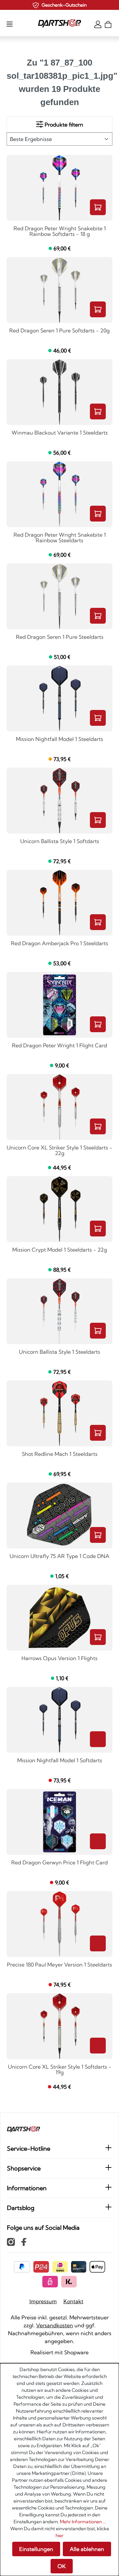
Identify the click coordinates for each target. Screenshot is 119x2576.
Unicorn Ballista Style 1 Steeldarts (59, 1352)
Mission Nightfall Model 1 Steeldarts (59, 739)
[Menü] (10, 24)
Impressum (43, 2301)
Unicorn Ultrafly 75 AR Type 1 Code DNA (59, 1556)
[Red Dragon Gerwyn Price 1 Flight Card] (59, 1822)
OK (62, 2566)
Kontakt (73, 2301)
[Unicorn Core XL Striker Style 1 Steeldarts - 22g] (59, 1107)
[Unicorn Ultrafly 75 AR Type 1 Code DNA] (59, 1515)
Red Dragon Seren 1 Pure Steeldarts (60, 637)
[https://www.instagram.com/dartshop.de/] (11, 2242)
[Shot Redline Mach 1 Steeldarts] (59, 1413)
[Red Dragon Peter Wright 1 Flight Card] (59, 1005)
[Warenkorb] (108, 24)
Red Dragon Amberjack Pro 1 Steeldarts (59, 944)
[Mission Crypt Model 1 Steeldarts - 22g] (59, 1209)
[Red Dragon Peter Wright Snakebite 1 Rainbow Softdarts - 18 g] (59, 188)
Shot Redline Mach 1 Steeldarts (60, 1454)
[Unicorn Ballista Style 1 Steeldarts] (59, 1311)
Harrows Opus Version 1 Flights (59, 1658)
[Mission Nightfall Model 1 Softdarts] (59, 1720)
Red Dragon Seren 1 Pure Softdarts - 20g (59, 331)
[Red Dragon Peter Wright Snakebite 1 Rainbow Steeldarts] (59, 494)
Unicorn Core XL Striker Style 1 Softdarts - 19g (60, 2070)
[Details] (98, 1739)
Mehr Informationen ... (83, 2522)
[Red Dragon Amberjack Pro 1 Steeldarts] (59, 903)
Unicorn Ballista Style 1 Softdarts (60, 841)
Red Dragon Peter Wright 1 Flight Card (59, 1046)
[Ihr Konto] (98, 24)
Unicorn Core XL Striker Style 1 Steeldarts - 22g (59, 1151)
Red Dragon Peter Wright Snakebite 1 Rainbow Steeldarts (60, 538)
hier (59, 2535)
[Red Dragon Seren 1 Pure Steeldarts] (59, 596)
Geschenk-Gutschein (64, 5)
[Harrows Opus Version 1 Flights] (59, 1618)
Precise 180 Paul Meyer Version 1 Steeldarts (59, 1965)
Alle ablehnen (87, 2549)
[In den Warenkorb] (98, 207)
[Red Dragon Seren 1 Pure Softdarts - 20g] (59, 290)
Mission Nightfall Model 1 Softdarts (60, 1761)
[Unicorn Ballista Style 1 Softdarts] (59, 801)
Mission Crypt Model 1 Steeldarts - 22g (60, 1250)
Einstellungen (36, 2549)
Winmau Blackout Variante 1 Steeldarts (60, 433)
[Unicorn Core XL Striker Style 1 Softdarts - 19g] (59, 2026)
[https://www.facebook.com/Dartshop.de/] (24, 2242)
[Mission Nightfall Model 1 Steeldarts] (59, 698)
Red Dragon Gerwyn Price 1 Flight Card (59, 1863)
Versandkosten (55, 2325)
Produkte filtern (63, 125)
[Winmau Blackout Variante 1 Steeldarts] (59, 392)
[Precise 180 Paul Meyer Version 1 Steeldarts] (59, 1924)
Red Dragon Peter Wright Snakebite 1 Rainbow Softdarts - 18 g (60, 231)
